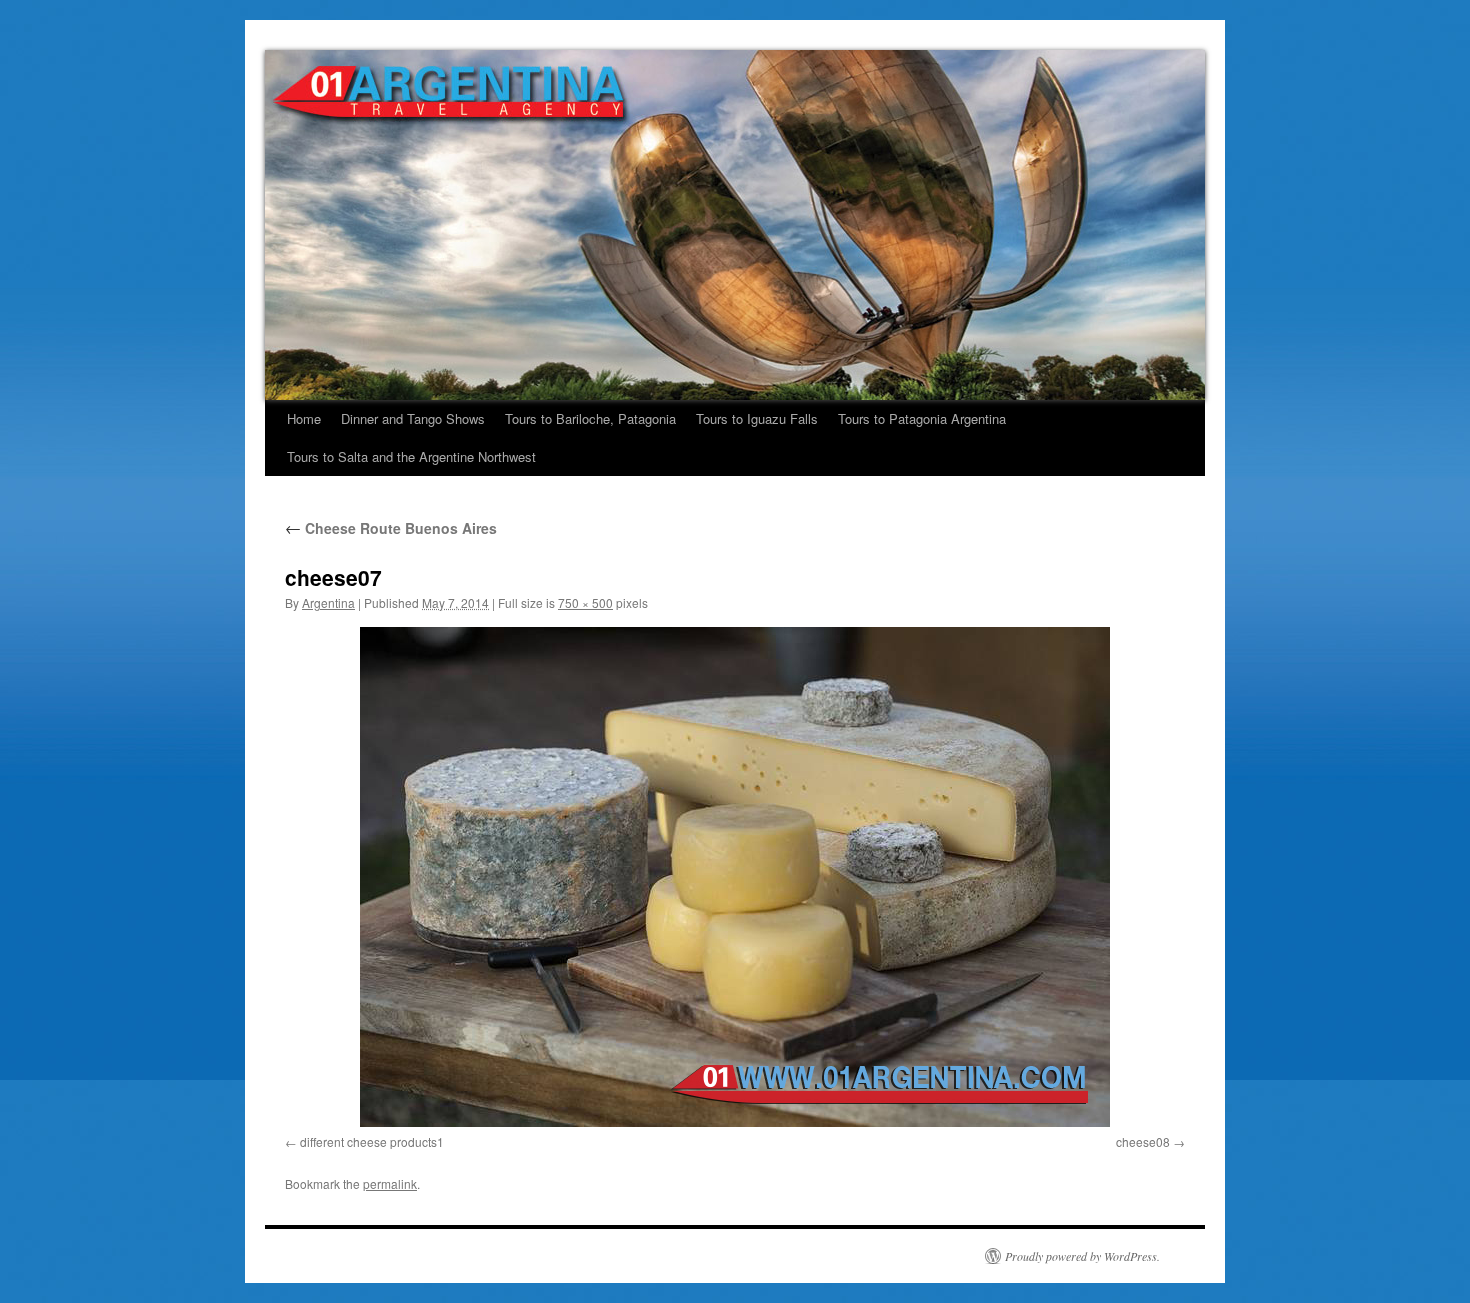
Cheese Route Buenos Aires (391, 528)
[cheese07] (735, 877)
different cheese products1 (372, 1141)
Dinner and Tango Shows (413, 418)
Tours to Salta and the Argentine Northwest (411, 456)
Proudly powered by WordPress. (1082, 1256)
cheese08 (1143, 1141)
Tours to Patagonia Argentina (922, 418)
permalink (390, 1183)
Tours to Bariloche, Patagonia (590, 418)
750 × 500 (585, 602)
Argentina (328, 602)
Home (304, 418)
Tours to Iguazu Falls (757, 418)
